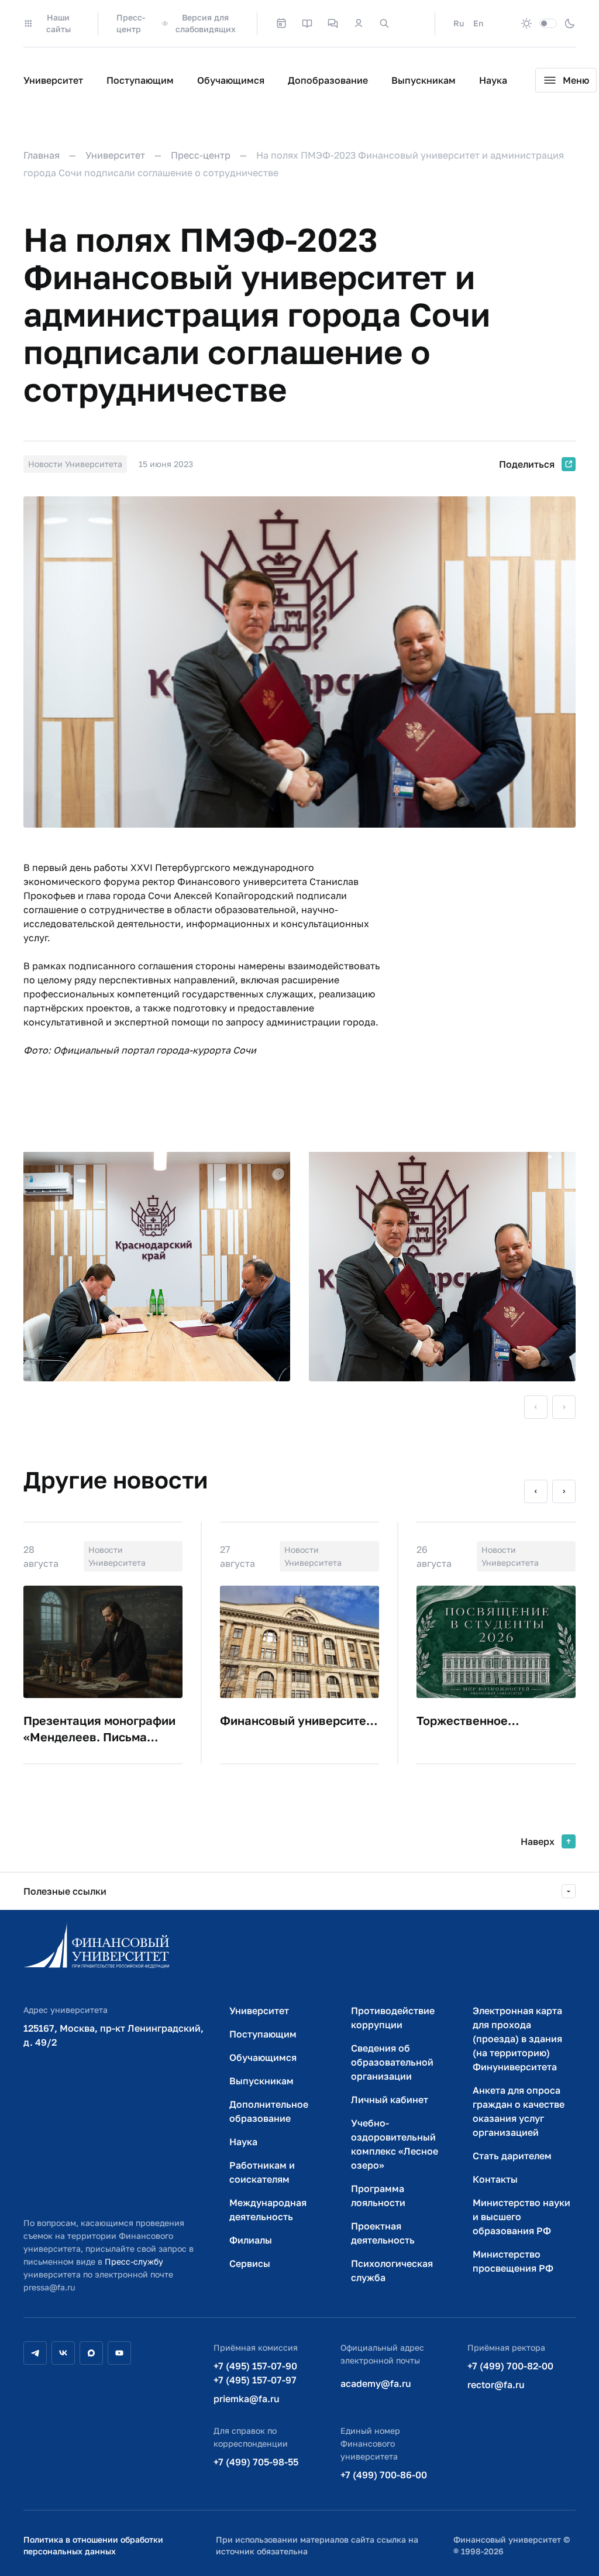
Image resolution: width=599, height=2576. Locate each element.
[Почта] (410, 23)
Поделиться (527, 464)
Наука (493, 80)
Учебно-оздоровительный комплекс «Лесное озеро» (395, 2144)
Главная (42, 155)
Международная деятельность (268, 2210)
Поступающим (140, 80)
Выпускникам (424, 80)
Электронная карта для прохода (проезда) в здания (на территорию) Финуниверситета (517, 2039)
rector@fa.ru (496, 2385)
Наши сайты (58, 23)
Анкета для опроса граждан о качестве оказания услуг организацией (519, 2111)
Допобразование (328, 80)
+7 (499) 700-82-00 (510, 2366)
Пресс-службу (134, 2261)
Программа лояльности (378, 2196)
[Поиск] (384, 23)
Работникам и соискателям (262, 2172)
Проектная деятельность (383, 2233)
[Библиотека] (307, 23)
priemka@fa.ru (247, 2399)
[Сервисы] (333, 23)
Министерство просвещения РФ (513, 2261)
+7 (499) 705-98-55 (256, 2462)
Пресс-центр (131, 23)
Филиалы (251, 2240)
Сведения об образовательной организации (392, 2062)
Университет (53, 80)
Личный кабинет (390, 2100)
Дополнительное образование (269, 2111)
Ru (459, 23)
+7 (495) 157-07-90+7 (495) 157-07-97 (255, 2373)
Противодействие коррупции (393, 2018)
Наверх (538, 1841)
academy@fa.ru (376, 2383)
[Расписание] (281, 23)
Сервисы (250, 2263)
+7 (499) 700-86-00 (384, 2475)
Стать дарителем (512, 2156)
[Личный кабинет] (359, 23)
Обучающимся (231, 80)
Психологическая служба (392, 2270)
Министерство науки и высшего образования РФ (521, 2217)
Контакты (495, 2179)
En (478, 23)
